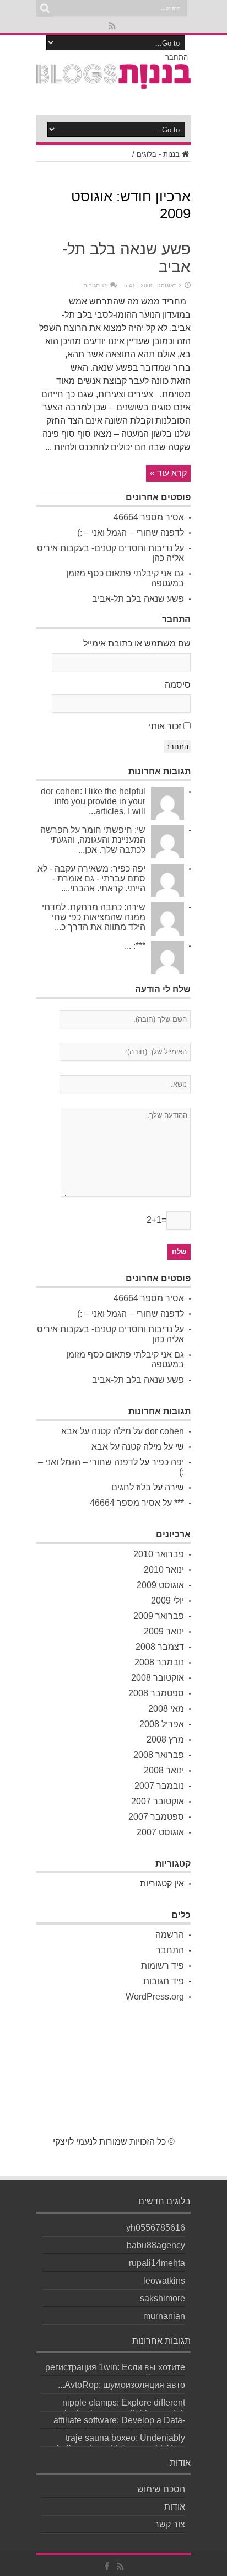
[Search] (45, 8)
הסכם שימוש (161, 2489)
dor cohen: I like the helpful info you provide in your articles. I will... (93, 801)
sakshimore (163, 2298)
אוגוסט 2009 (160, 1585)
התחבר (177, 57)
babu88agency (156, 2245)
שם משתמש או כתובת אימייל (137, 643)
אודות (175, 2507)
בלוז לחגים (131, 1487)
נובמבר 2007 (159, 1786)
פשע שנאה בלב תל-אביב (138, 599)
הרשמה (170, 1935)
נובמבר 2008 (159, 1662)
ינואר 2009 (164, 1631)
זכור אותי (165, 726)
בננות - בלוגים (158, 154)
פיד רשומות (163, 1966)
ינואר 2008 (164, 1770)
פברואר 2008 (159, 1755)
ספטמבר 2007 (156, 1817)
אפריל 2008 (162, 1724)
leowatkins (164, 2281)
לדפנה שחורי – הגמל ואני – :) (131, 533)
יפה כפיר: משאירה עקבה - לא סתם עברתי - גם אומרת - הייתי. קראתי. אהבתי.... (91, 878)
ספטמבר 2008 (156, 1693)
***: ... (135, 946)
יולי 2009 (167, 1600)
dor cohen (164, 1431)
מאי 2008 (166, 1709)
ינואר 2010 (164, 1570)
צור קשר (170, 2524)
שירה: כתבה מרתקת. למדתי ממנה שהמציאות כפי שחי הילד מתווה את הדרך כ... (94, 917)
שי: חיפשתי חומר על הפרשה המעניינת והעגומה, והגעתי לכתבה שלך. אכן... (93, 840)
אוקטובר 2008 (158, 1678)
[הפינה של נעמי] (113, 83)
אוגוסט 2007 (160, 1832)
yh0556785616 (156, 2228)
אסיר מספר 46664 (149, 517)
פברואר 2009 (159, 1616)
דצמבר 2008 (160, 1647)
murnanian (164, 2316)
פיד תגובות (164, 1981)
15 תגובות (96, 285)
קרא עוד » (168, 473)
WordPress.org (155, 1997)
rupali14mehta (157, 2263)
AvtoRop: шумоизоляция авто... (121, 2385)
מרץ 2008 (165, 1739)
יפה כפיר (168, 1462)
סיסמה (178, 685)
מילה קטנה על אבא (96, 1431)
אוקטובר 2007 (158, 1801)
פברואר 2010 (159, 1554)
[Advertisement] (113, 2079)
